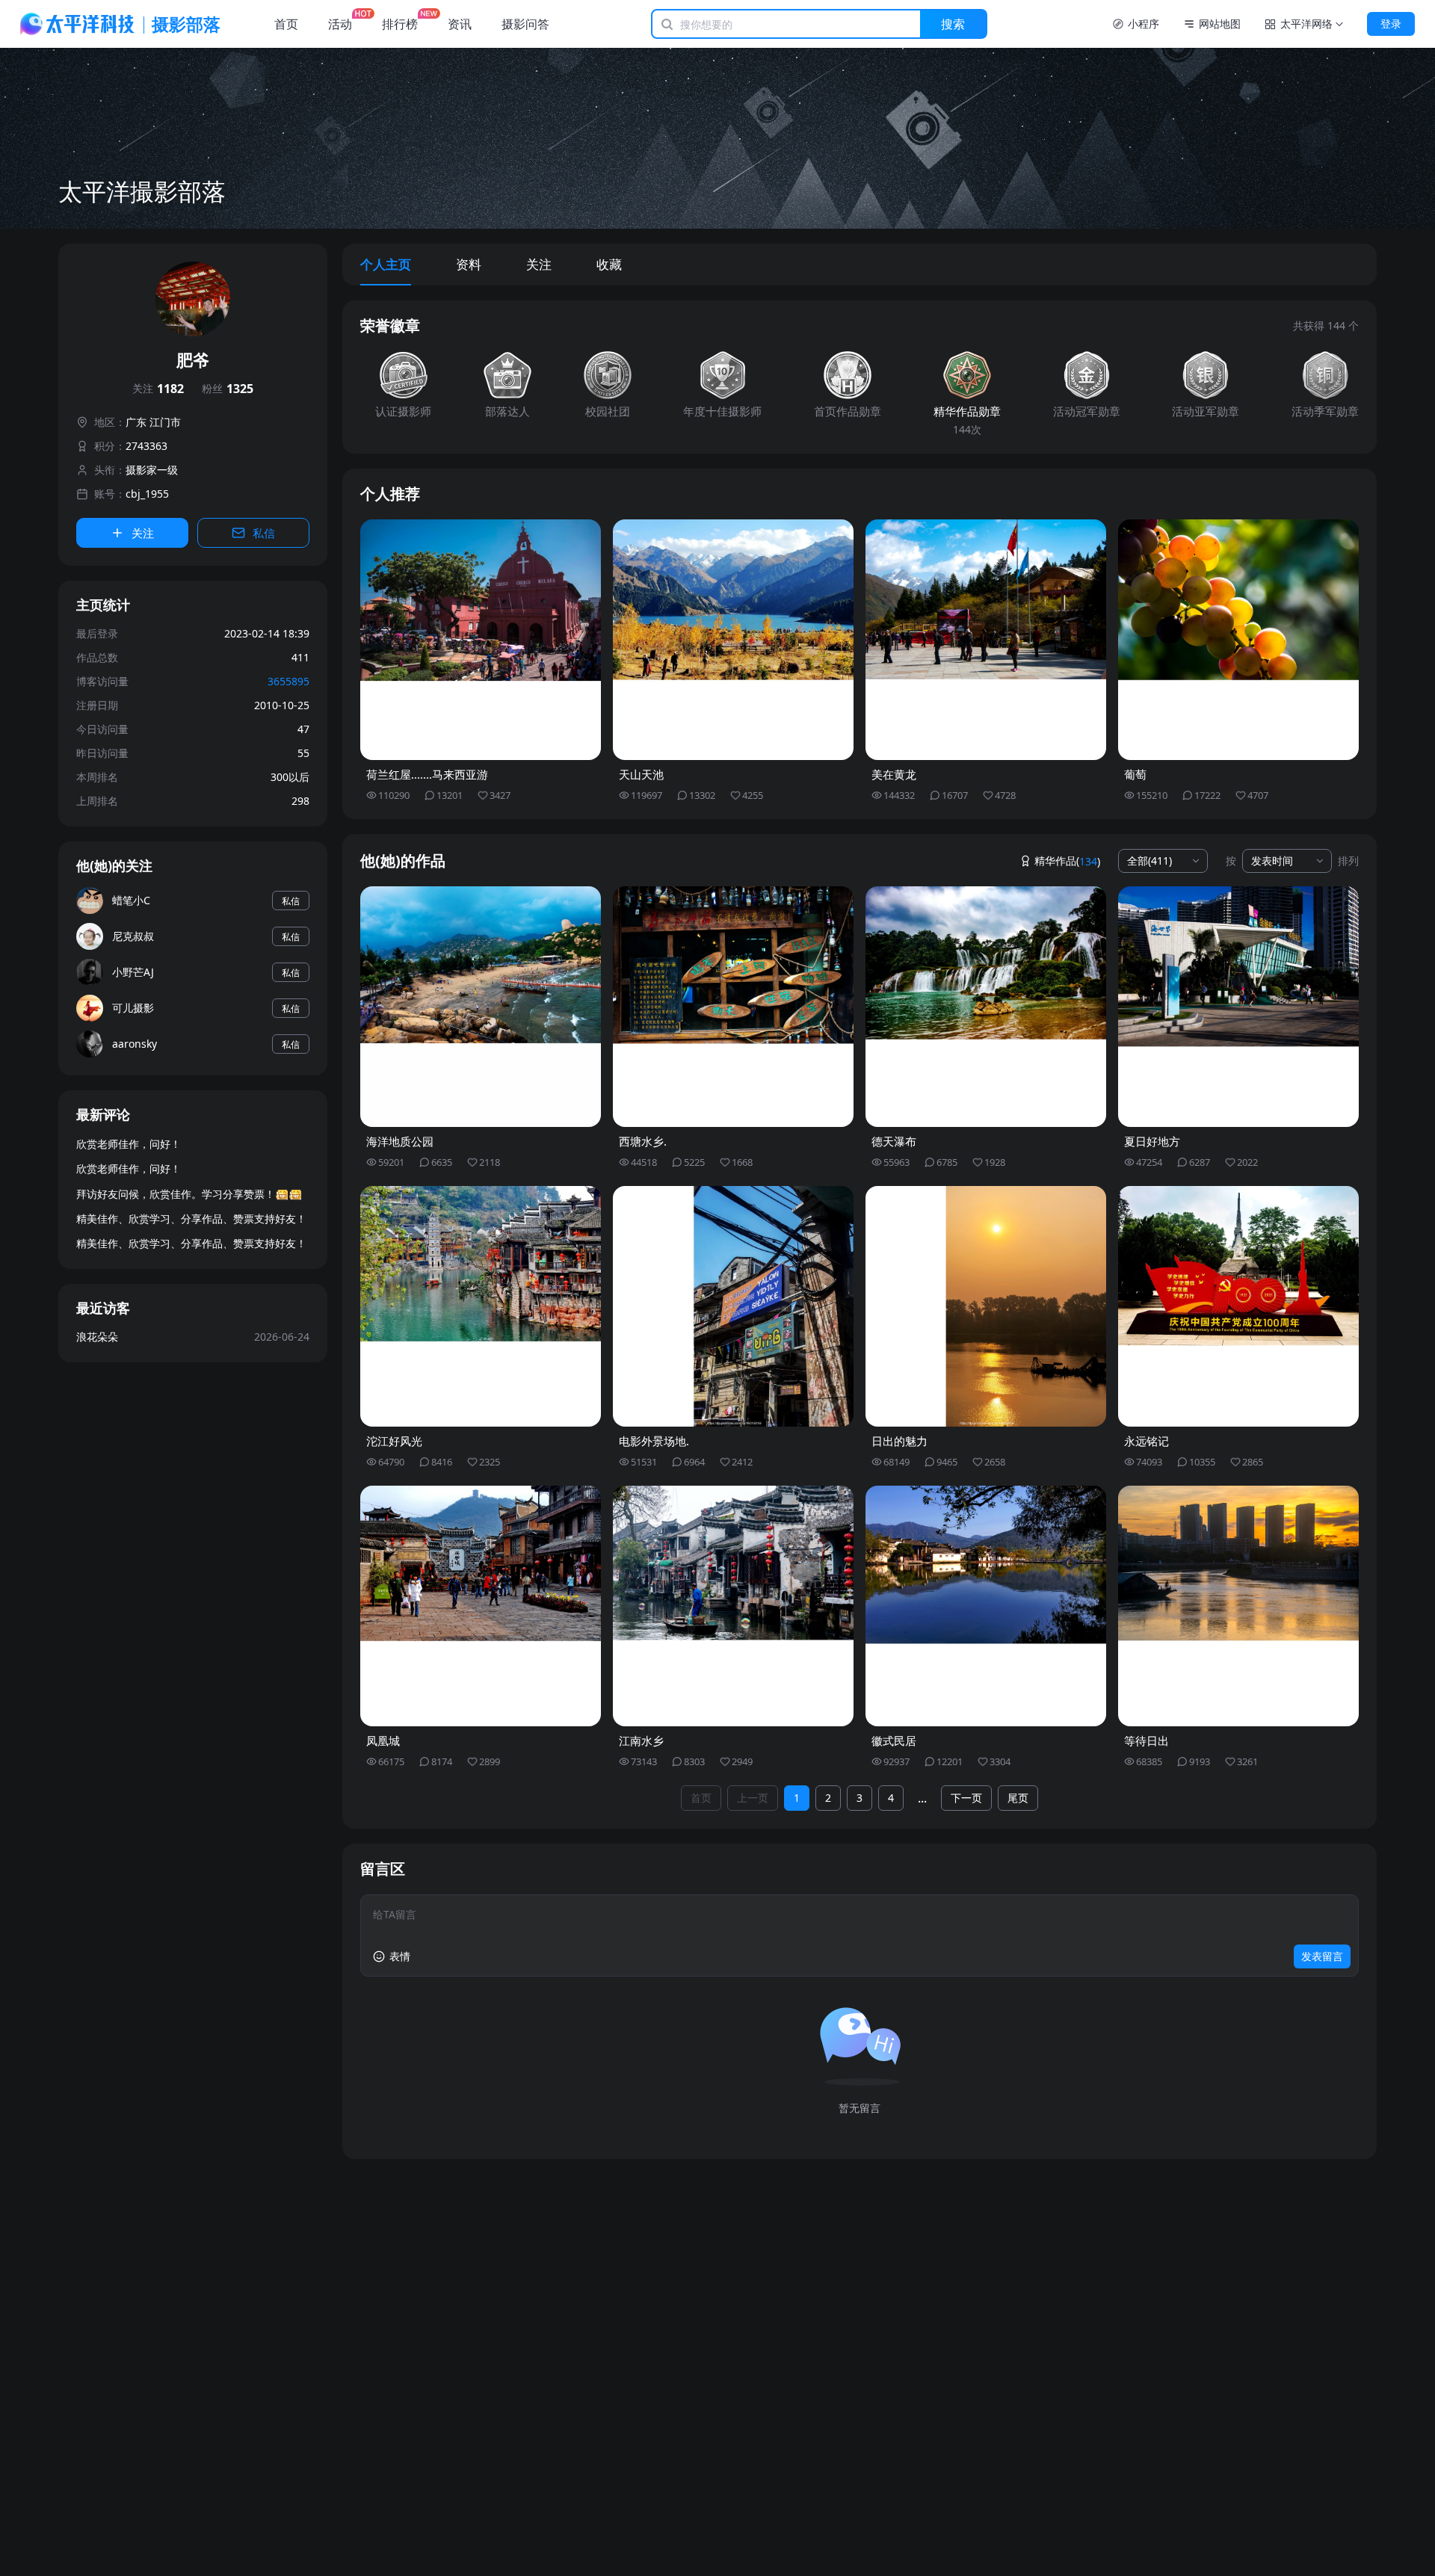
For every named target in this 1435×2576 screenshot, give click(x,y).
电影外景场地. (654, 1441)
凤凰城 (383, 1741)
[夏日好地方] (1238, 1007)
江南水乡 (641, 1741)
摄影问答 (525, 24)
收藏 (609, 264)
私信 (264, 533)
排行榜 (400, 24)
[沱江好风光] (481, 1306)
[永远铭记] (1238, 1306)
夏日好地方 (1152, 1141)
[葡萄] (1238, 640)
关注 (158, 389)
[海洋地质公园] (481, 1007)
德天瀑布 (894, 1141)
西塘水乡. (643, 1141)
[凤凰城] (481, 1606)
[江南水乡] (733, 1606)
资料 (469, 264)
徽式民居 (894, 1741)
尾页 (1018, 1798)
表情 (400, 1956)
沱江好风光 (394, 1441)
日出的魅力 (899, 1441)
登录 (1391, 24)
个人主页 (386, 264)
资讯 (460, 24)
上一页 (753, 1798)
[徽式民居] (986, 1606)
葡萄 (1135, 774)
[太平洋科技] (78, 24)
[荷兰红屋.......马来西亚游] (481, 640)
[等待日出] (1238, 1606)
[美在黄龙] (986, 640)
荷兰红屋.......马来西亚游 (427, 774)
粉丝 (228, 389)
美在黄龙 (894, 774)
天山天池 (641, 774)
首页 (286, 24)
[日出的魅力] (986, 1306)
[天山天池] (733, 640)
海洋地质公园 (400, 1141)
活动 (340, 24)
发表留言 (1322, 1956)
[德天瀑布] (986, 1007)
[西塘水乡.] (733, 1007)
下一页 (966, 1798)
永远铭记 (1147, 1441)
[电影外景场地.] (733, 1306)
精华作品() (1067, 861)
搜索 (953, 24)
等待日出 (1147, 1741)
